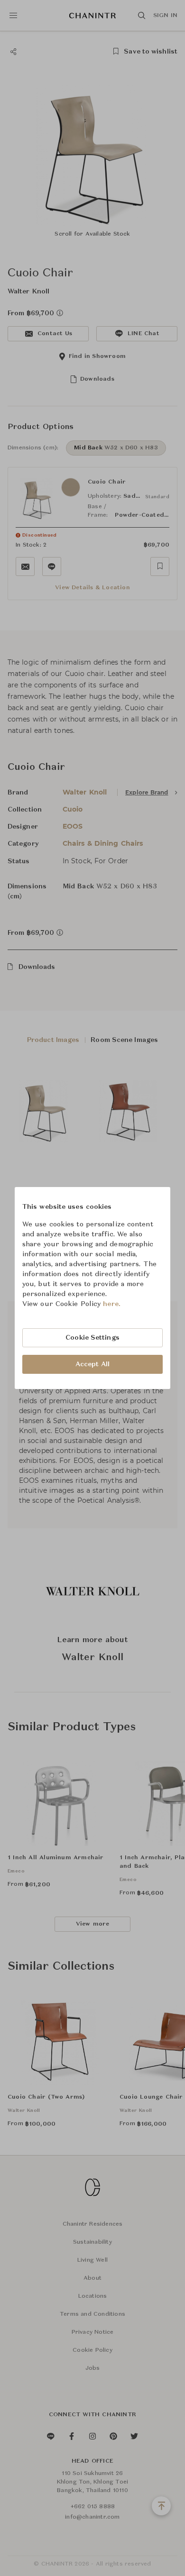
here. (112, 1304)
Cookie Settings (92, 1338)
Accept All (92, 1364)
